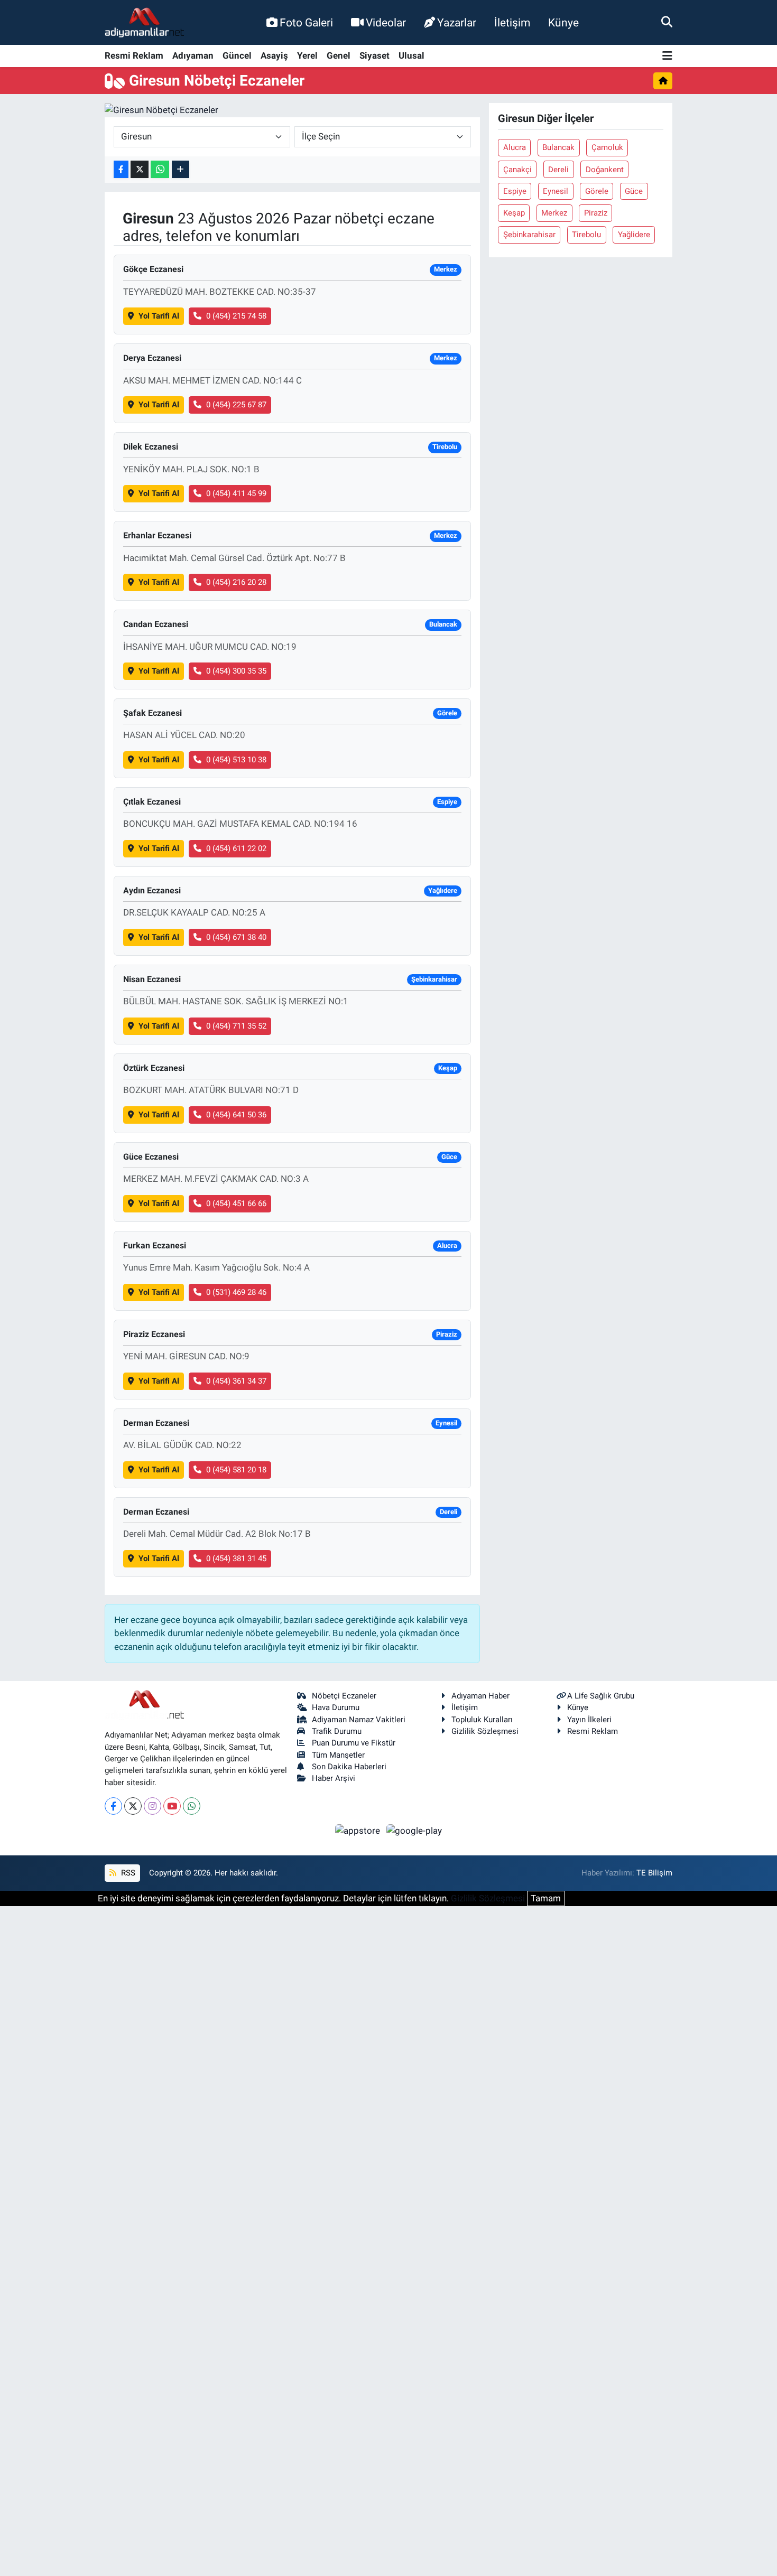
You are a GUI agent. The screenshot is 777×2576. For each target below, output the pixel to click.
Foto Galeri (306, 22)
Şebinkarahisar (529, 235)
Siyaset (374, 55)
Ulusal (411, 55)
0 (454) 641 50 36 (236, 1115)
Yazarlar (457, 22)
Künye (563, 22)
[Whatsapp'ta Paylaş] (160, 169)
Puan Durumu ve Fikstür (354, 1743)
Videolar (386, 22)
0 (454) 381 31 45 (236, 1558)
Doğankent (605, 170)
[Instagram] (152, 1806)
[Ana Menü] (667, 56)
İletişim (512, 22)
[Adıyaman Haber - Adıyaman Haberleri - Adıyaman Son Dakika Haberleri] (144, 23)
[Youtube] (172, 1806)
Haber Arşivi (334, 1778)
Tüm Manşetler (338, 1755)
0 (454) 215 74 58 (236, 316)
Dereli (558, 170)
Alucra (515, 147)
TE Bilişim (654, 1873)
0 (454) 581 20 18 (236, 1470)
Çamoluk (607, 147)
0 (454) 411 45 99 (236, 493)
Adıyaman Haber (480, 1696)
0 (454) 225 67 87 (236, 405)
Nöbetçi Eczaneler (344, 1696)
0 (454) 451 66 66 (236, 1203)
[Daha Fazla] (181, 169)
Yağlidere (634, 235)
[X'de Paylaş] (140, 169)
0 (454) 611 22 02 (236, 848)
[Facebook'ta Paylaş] (121, 169)
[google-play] (414, 1830)
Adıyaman (193, 55)
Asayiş (274, 55)
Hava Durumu (336, 1707)
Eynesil (556, 191)
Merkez (554, 213)
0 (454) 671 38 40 (236, 937)
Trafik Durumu (337, 1731)
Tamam (546, 1898)
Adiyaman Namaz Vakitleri (359, 1720)
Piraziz (596, 213)
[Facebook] (113, 1806)
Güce (634, 191)
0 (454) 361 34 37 (236, 1381)
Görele (597, 191)
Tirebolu (586, 235)
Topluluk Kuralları (482, 1720)
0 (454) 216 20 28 (236, 582)
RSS (127, 1873)
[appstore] (359, 1830)
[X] (133, 1806)
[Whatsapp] (192, 1806)
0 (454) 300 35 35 (236, 671)
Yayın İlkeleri (589, 1720)
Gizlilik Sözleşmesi (485, 1731)
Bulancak (558, 147)
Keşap (514, 213)
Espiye (515, 191)
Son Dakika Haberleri (349, 1767)
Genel (339, 55)
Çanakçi (517, 170)
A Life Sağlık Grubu (601, 1696)
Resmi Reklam (134, 55)
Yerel (307, 55)
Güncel (237, 55)
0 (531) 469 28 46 (236, 1292)
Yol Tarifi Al (159, 316)
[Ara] (667, 22)
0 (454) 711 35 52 (236, 1026)
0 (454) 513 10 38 (236, 760)
